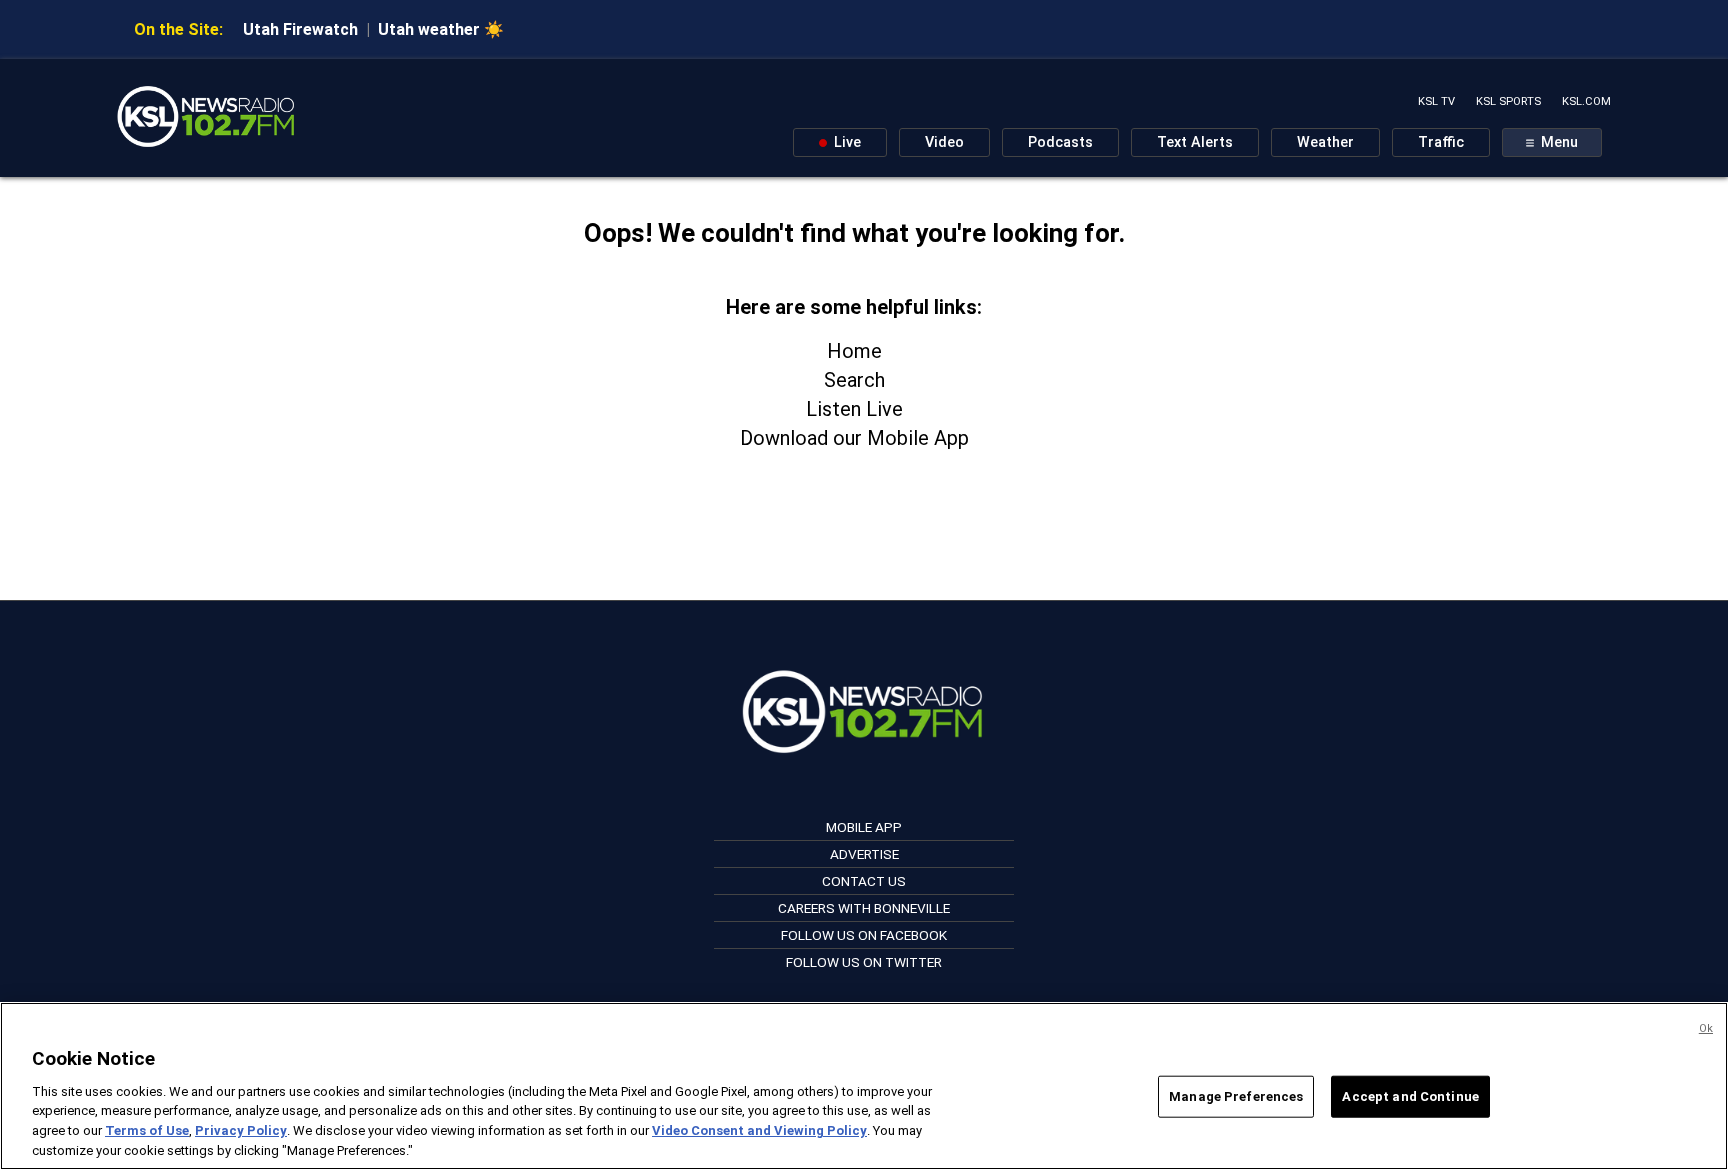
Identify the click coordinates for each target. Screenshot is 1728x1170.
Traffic (1441, 142)
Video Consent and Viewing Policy (759, 1130)
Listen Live (854, 409)
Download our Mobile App (854, 438)
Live (845, 142)
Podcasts (1060, 142)
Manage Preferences (1236, 1096)
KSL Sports (1508, 101)
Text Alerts (1195, 142)
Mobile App (864, 827)
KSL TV (1436, 101)
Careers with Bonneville (864, 908)
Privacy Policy (241, 1130)
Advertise (864, 854)
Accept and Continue (1410, 1096)
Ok (1706, 1028)
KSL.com (1586, 101)
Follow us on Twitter (864, 962)
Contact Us (864, 881)
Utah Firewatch (300, 29)
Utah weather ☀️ (441, 29)
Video (944, 142)
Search (854, 380)
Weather (1325, 142)
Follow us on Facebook (864, 935)
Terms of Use (147, 1130)
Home (854, 351)
